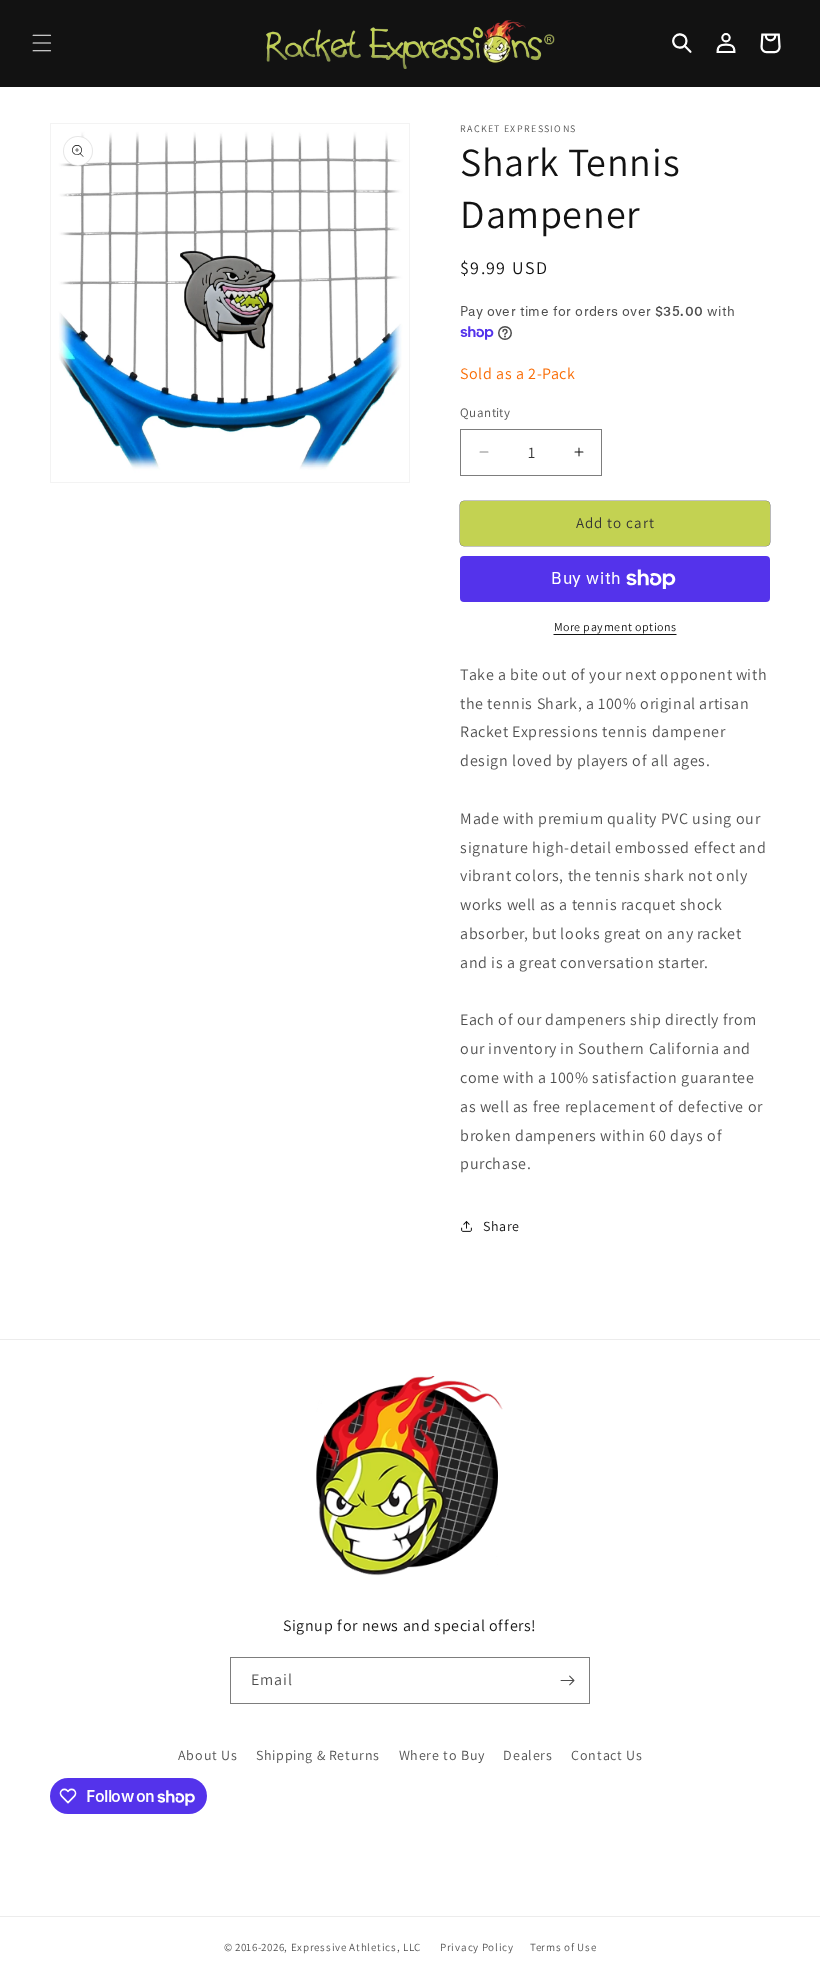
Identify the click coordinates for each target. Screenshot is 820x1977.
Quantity (485, 412)
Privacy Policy (477, 1947)
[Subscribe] (567, 1680)
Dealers (527, 1755)
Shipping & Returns (318, 1755)
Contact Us (606, 1755)
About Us (208, 1755)
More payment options (615, 626)
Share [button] (501, 1226)
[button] (42, 43)
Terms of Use (563, 1947)
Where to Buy (442, 1755)
